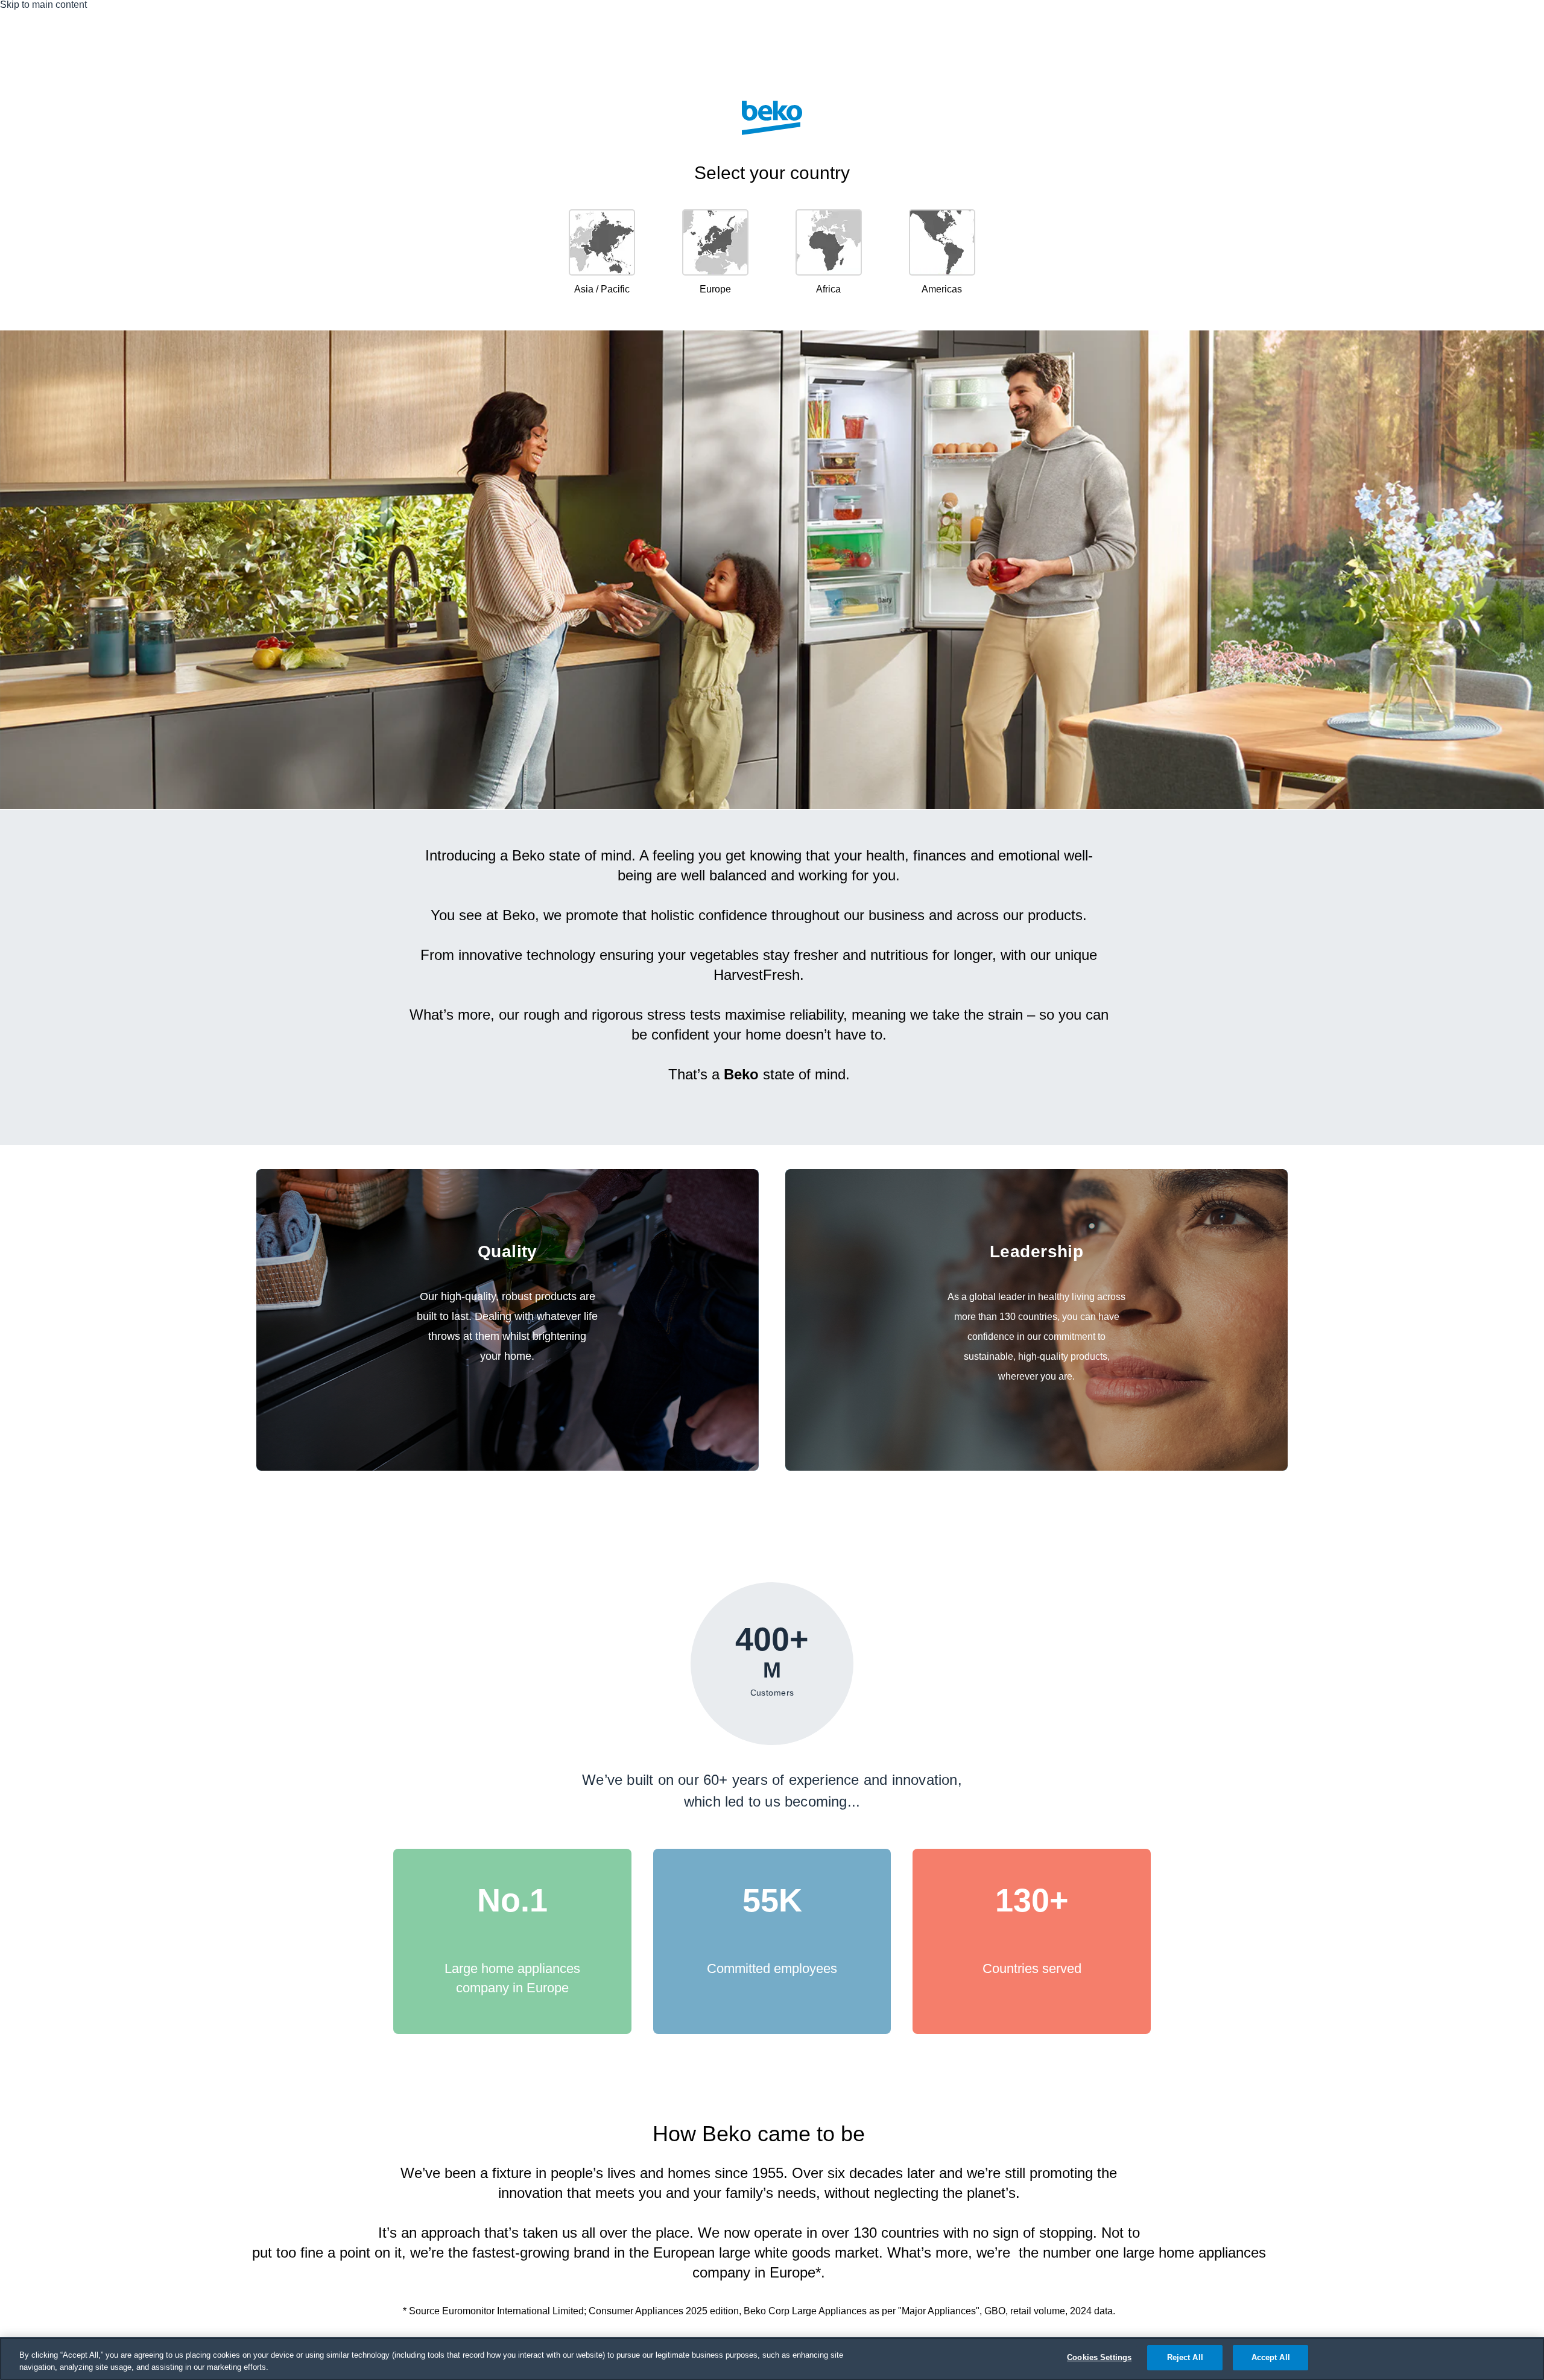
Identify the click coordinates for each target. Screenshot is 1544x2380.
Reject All (1185, 2357)
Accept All (1271, 2357)
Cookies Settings (1099, 2357)
